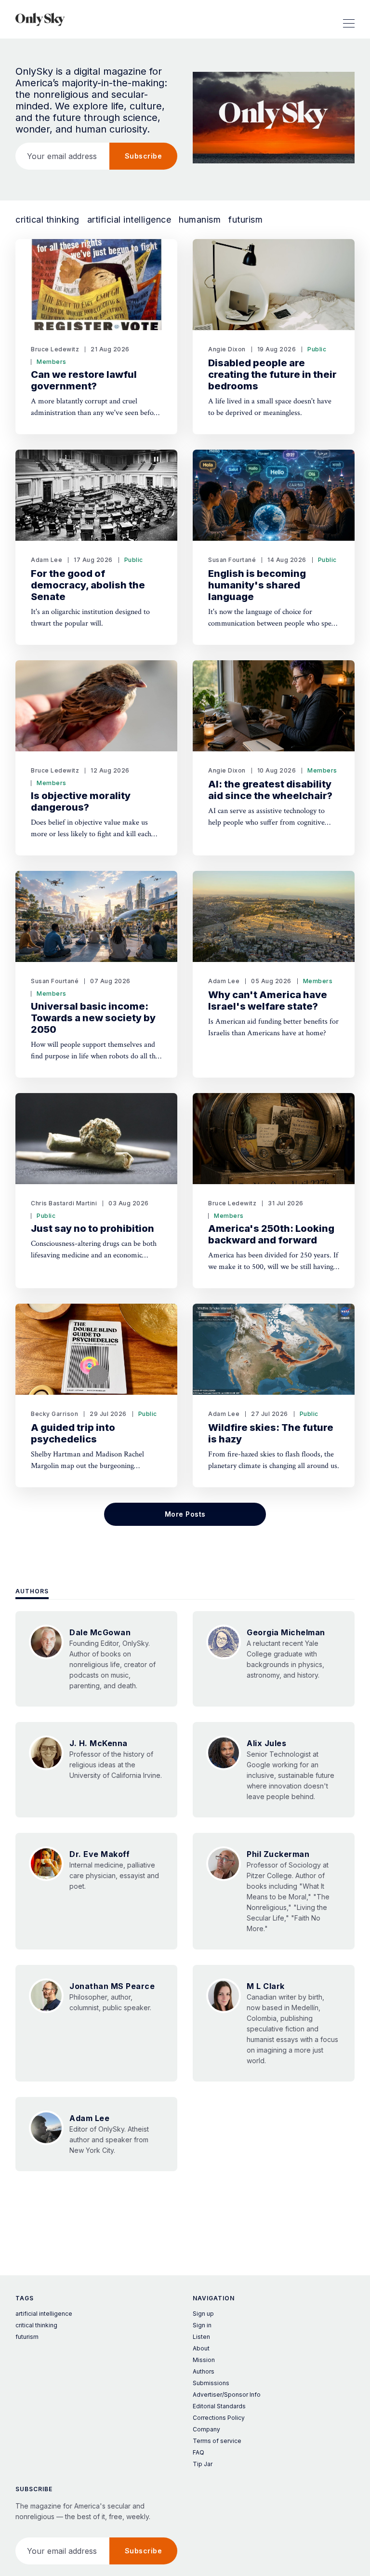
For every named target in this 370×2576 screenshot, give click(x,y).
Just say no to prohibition (92, 1228)
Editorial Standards (219, 2406)
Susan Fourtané (232, 560)
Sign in (202, 2325)
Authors (32, 1591)
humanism (200, 220)
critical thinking (47, 220)
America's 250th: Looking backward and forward (271, 1234)
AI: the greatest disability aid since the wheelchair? (270, 790)
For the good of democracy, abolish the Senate (88, 585)
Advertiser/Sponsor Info (227, 2395)
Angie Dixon (227, 349)
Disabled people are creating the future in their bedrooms (272, 374)
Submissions (211, 2383)
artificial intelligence (129, 220)
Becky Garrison (54, 1414)
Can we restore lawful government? (84, 380)
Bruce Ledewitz (55, 349)
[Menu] (349, 19)
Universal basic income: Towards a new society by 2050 (93, 1018)
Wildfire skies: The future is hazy (271, 1433)
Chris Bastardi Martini (64, 1203)
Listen (201, 2337)
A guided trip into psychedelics (73, 1433)
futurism (245, 220)
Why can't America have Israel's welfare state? (268, 1001)
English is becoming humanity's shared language (257, 585)
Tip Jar (203, 2464)
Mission (204, 2360)
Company (206, 2429)
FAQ (198, 2452)
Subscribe (144, 156)
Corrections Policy (219, 2418)
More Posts (185, 1514)
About (201, 2348)
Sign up (203, 2314)
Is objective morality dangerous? (81, 801)
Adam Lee (46, 560)
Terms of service (217, 2441)
